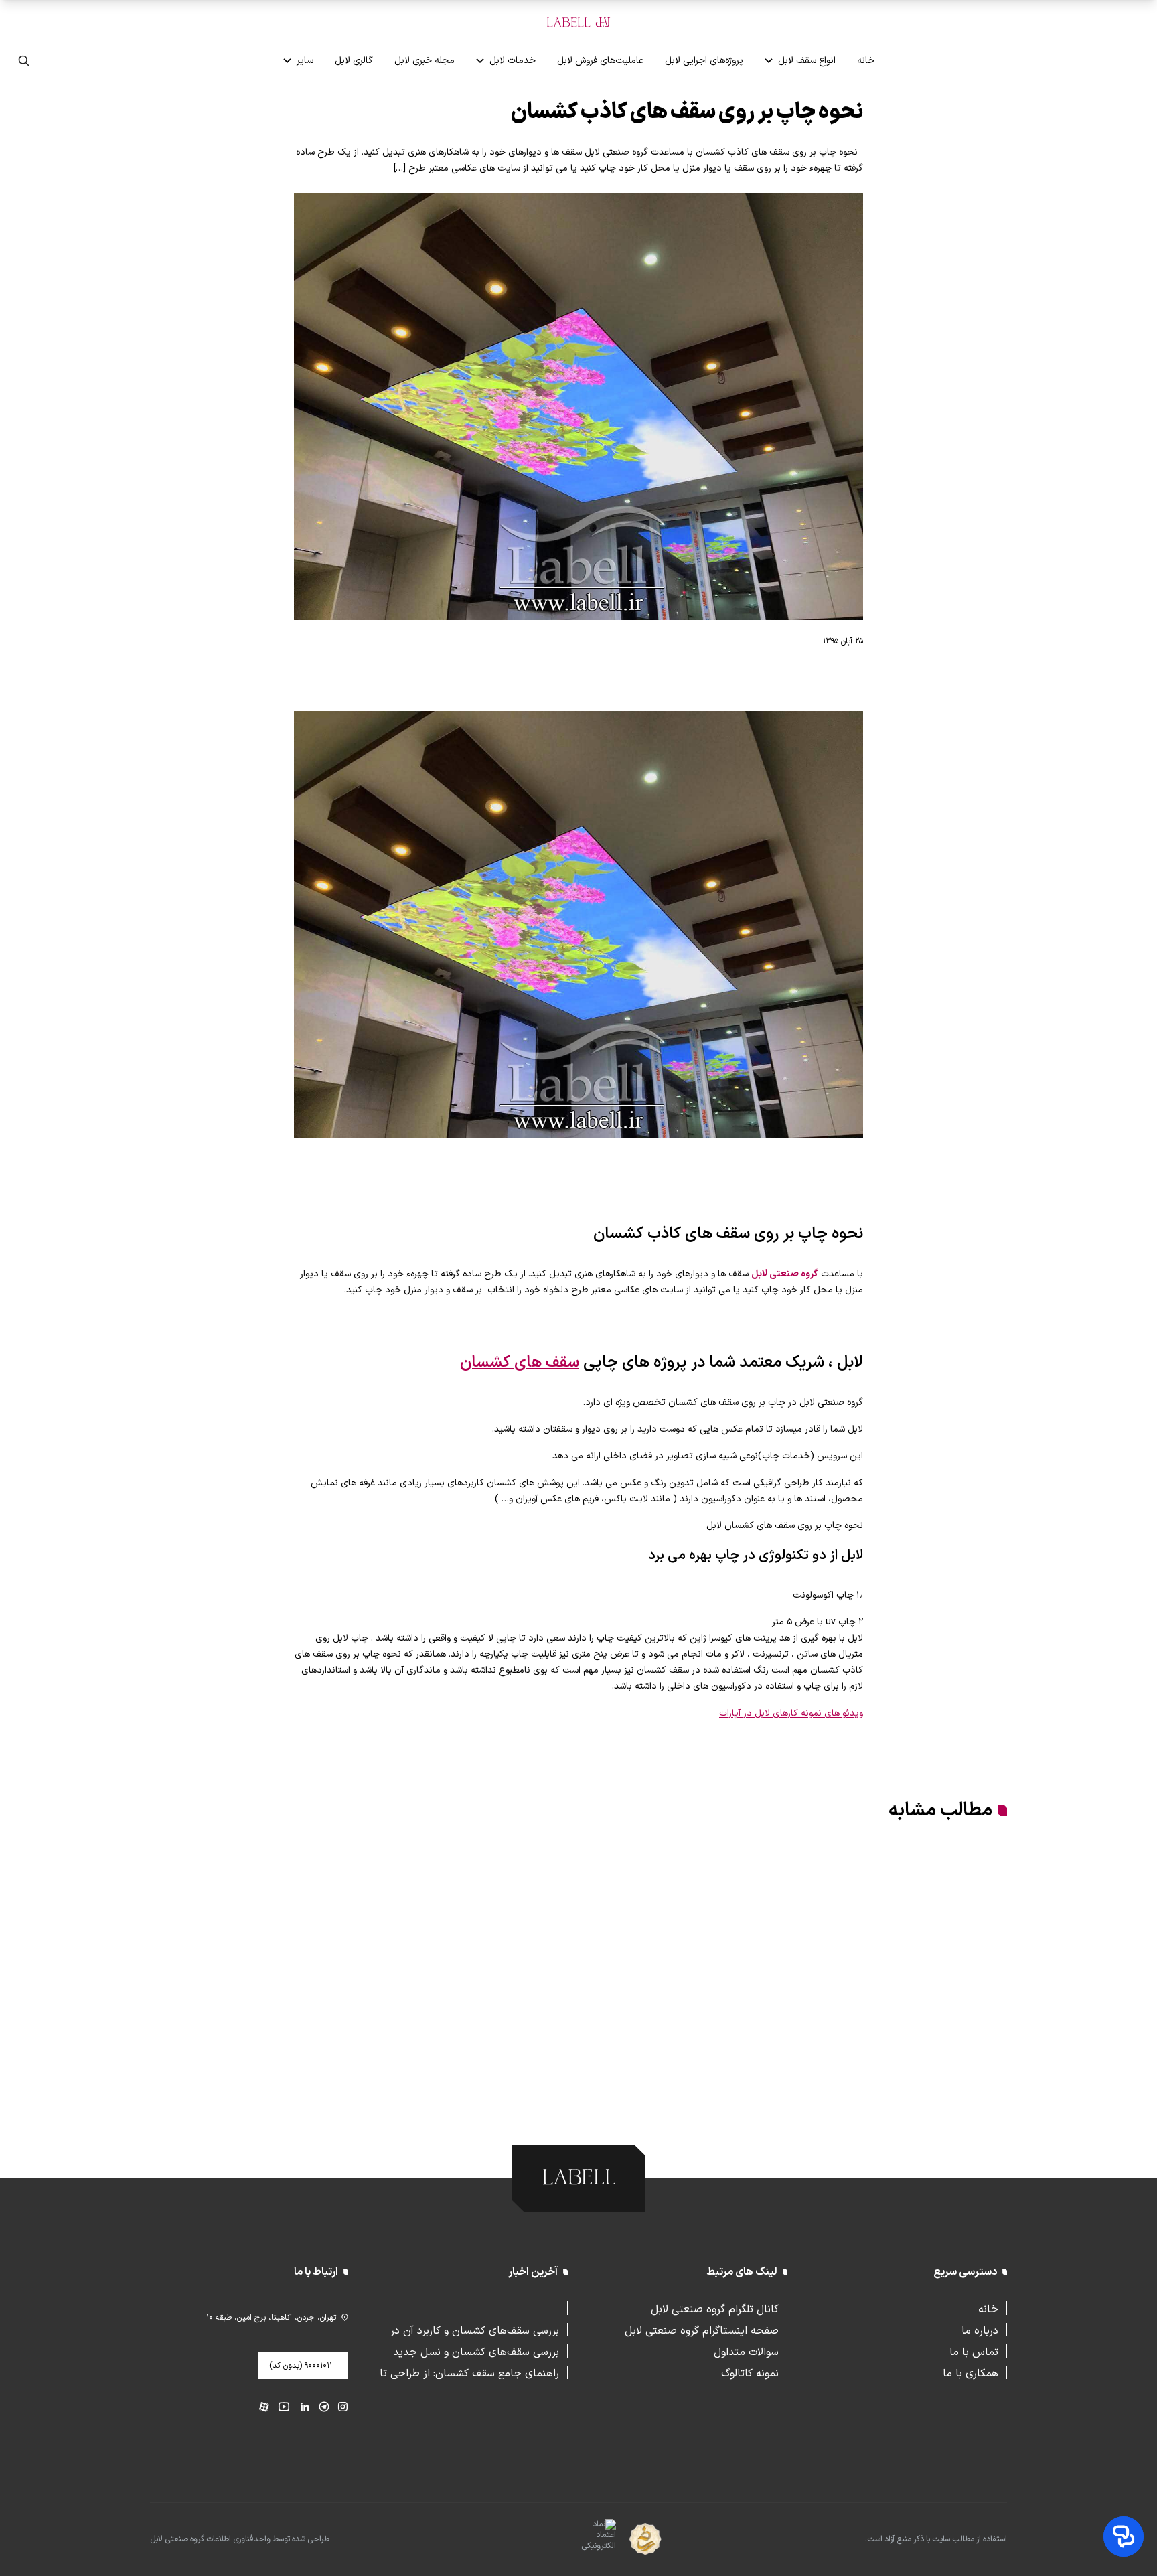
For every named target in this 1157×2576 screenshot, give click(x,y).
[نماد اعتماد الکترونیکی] (575, 2540)
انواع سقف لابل (807, 61)
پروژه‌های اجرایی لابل (704, 61)
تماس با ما (974, 2351)
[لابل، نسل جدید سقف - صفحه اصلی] (578, 23)
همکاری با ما (971, 2372)
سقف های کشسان (520, 1363)
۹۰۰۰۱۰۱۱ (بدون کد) (301, 2366)
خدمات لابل (513, 61)
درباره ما (980, 2330)
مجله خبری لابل (425, 61)
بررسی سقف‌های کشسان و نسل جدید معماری (476, 2351)
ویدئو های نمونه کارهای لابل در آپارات (791, 1713)
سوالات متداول (746, 2351)
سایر (305, 61)
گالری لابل (354, 61)
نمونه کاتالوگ (750, 2372)
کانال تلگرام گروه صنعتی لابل (715, 2308)
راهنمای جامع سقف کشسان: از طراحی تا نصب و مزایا (469, 2372)
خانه (866, 61)
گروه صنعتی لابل (785, 1274)
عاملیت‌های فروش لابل (600, 61)
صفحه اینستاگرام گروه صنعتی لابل (702, 2330)
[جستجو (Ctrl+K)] (24, 61)
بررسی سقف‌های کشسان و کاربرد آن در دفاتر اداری (475, 2330)
